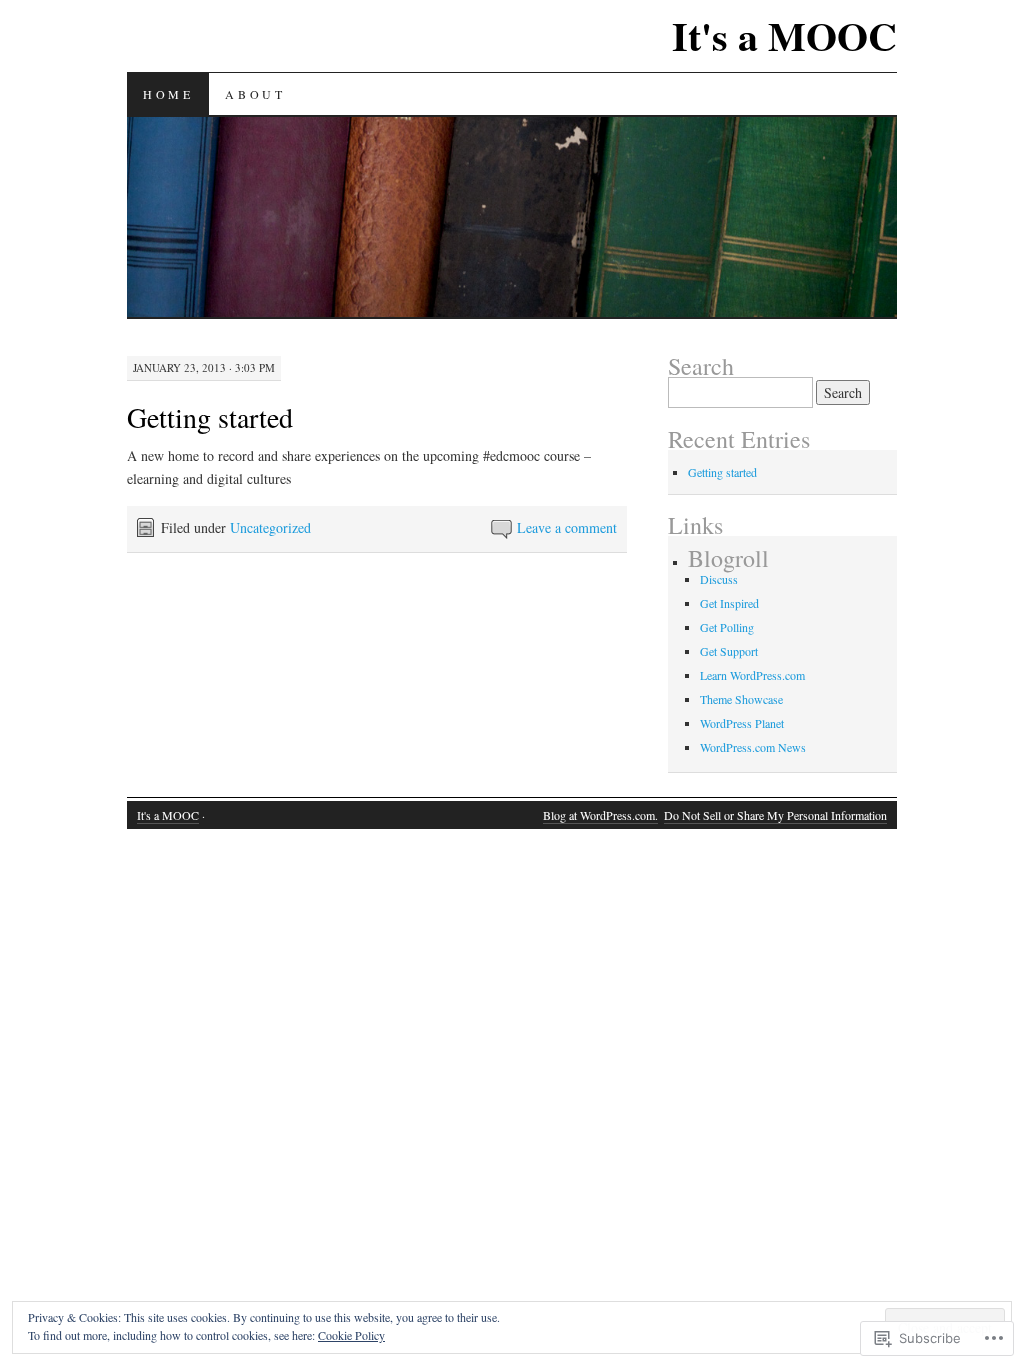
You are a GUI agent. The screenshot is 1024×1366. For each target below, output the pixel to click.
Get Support (729, 651)
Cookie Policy (351, 1335)
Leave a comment (567, 527)
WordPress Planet (742, 723)
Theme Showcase (741, 699)
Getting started (210, 417)
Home (168, 94)
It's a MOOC (784, 35)
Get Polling (727, 627)
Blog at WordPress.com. (600, 815)
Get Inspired (729, 603)
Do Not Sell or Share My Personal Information (775, 815)
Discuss (719, 579)
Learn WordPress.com (752, 675)
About (255, 94)
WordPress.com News (753, 747)
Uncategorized (270, 527)
